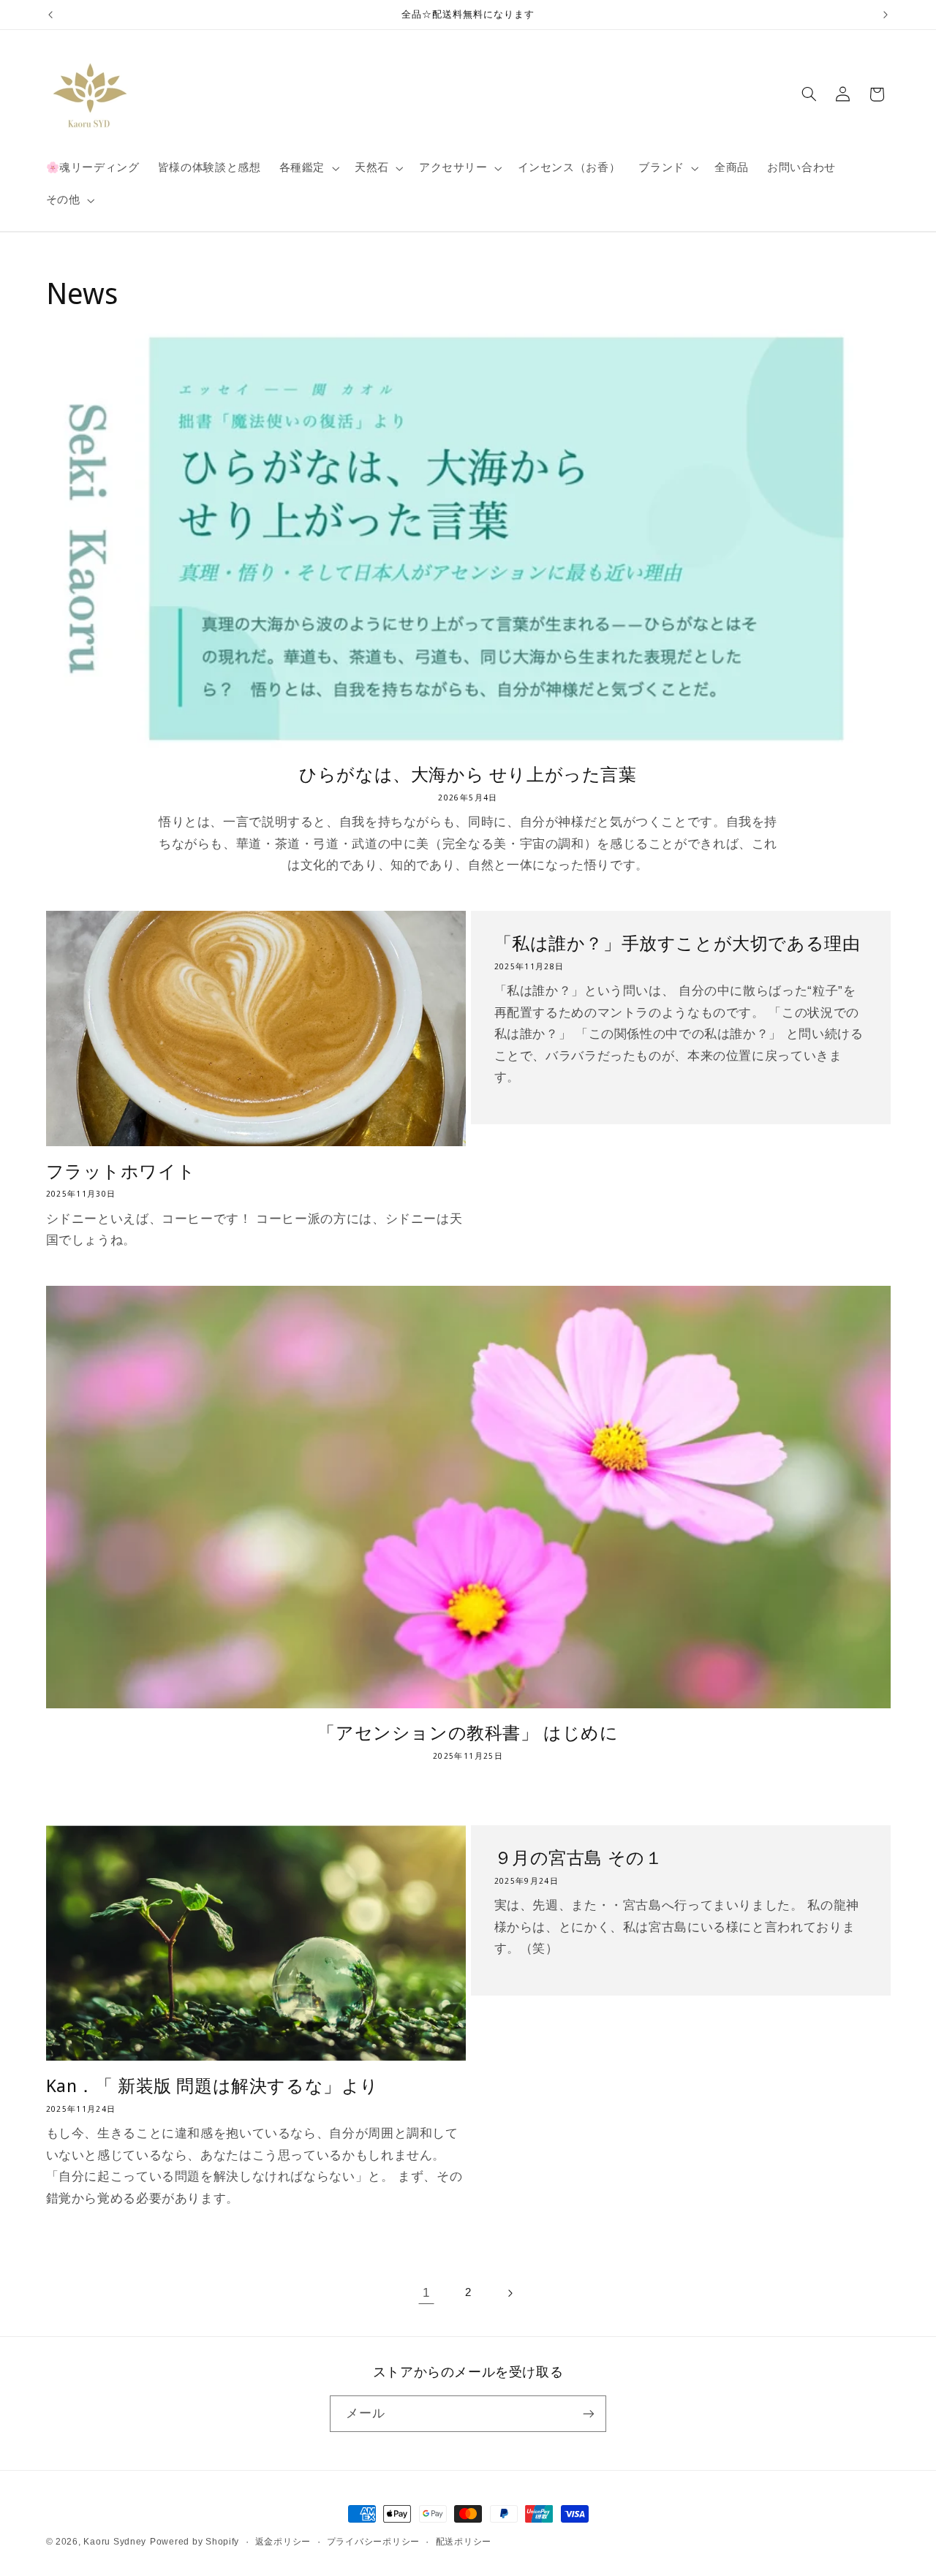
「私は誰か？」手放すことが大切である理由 (678, 943)
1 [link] (426, 2293)
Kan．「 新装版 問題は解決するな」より (213, 2085)
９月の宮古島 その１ (579, 1857)
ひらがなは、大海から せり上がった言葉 (468, 774)
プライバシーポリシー (373, 2542)
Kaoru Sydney (115, 2542)
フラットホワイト (121, 1171)
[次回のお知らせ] (886, 15)
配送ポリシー (464, 2542)
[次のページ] (510, 2293)
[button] (307, 168)
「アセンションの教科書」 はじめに (468, 1732)
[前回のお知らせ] (50, 15)
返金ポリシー (283, 2542)
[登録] (589, 2413)
